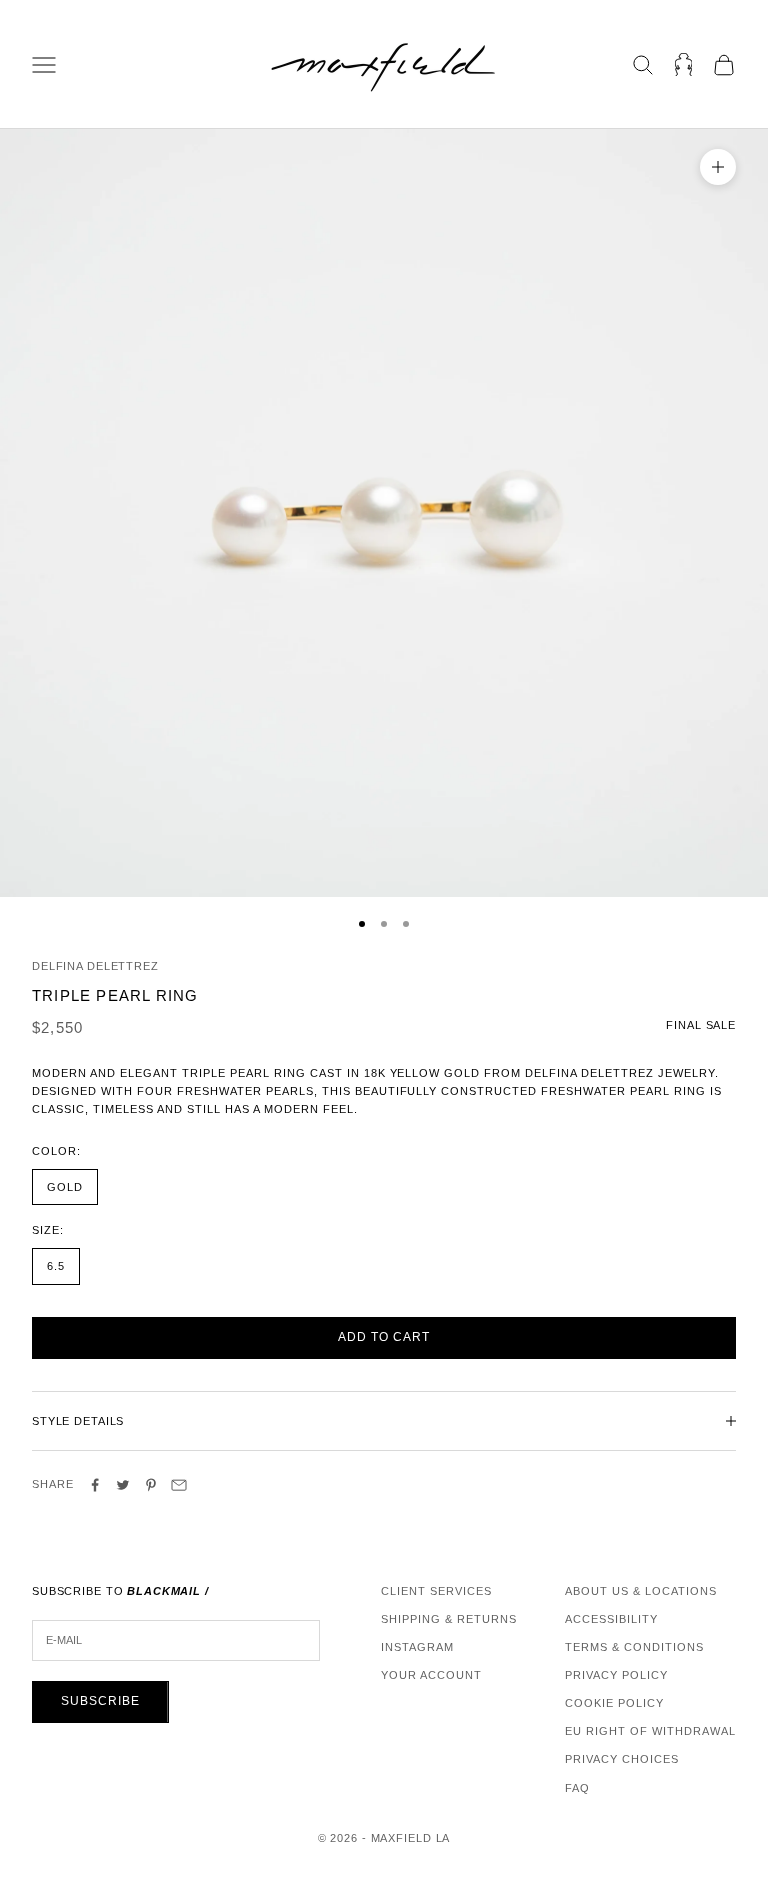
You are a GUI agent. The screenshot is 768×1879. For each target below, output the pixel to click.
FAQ (577, 1788)
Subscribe (100, 1701)
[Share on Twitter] (123, 1485)
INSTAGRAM (417, 1647)
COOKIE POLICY (614, 1703)
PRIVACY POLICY (616, 1675)
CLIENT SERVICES (436, 1591)
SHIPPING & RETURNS (449, 1619)
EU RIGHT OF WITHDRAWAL (650, 1731)
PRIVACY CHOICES (622, 1759)
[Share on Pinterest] (151, 1485)
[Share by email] (179, 1485)
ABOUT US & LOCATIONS (641, 1591)
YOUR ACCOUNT (431, 1675)
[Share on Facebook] (95, 1485)
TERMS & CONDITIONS (634, 1647)
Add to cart (384, 1337)
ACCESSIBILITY (611, 1619)
